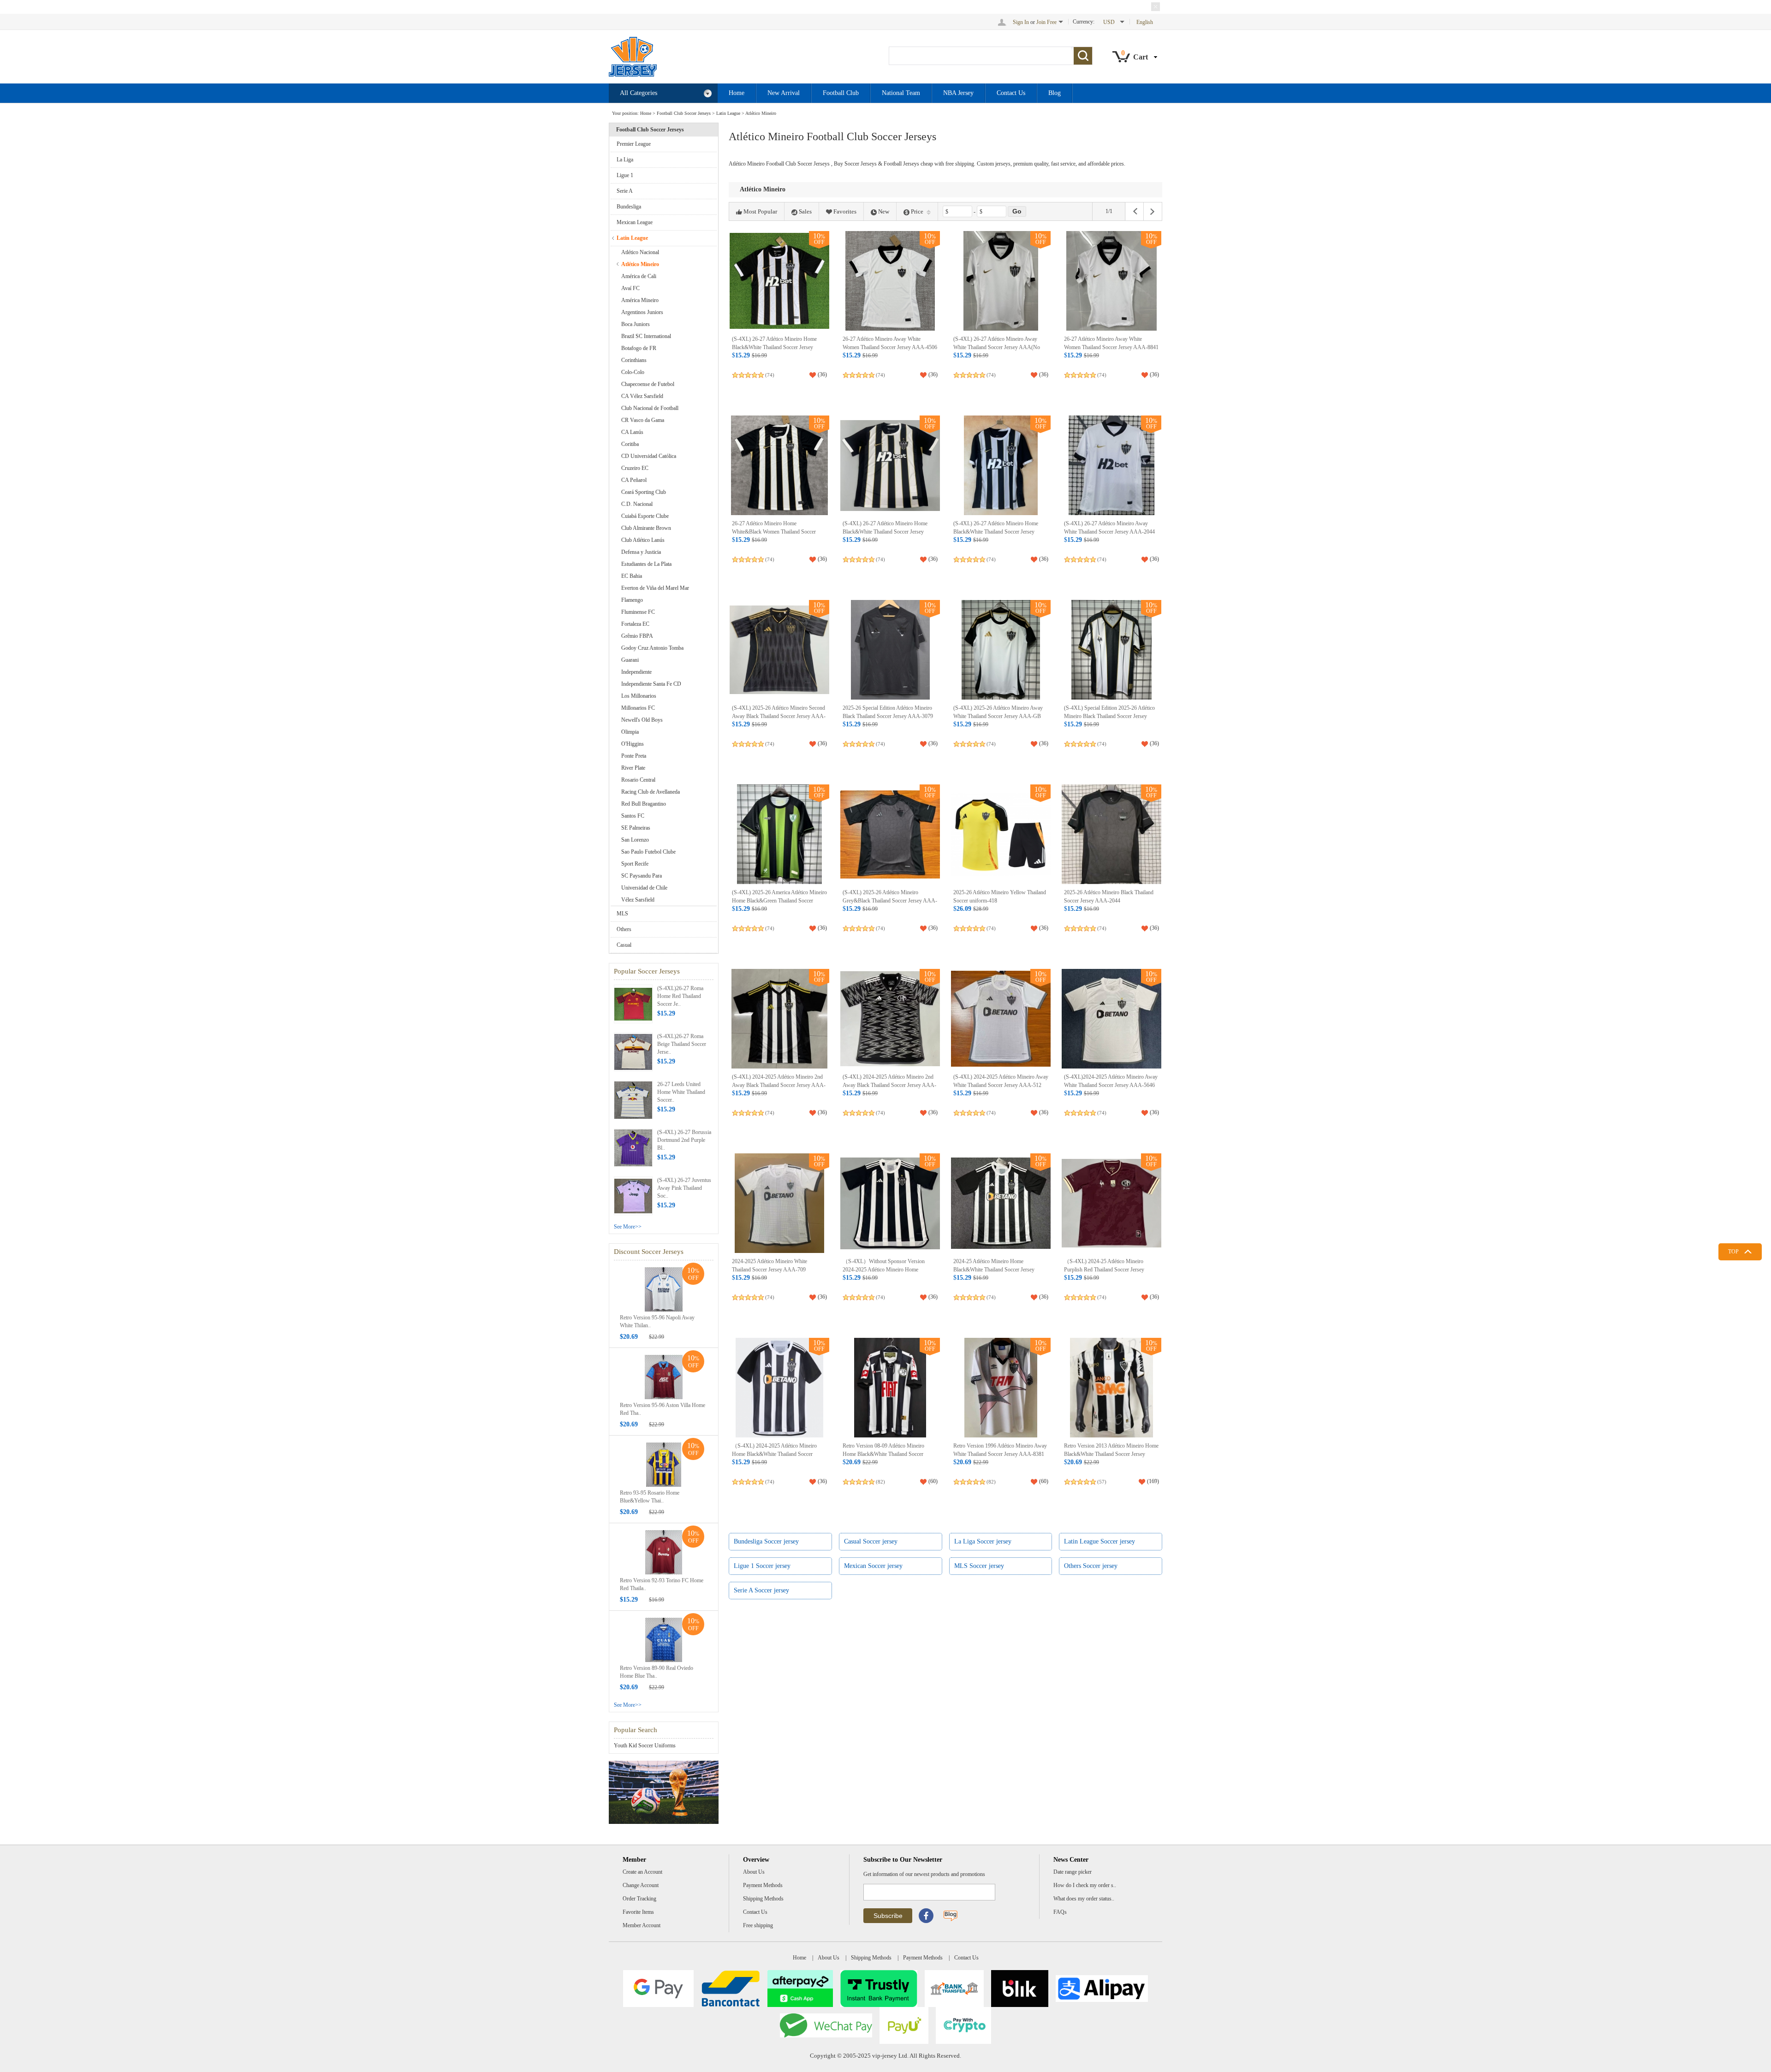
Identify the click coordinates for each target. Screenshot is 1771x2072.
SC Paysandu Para (642, 876)
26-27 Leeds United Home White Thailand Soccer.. (681, 1092)
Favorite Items (638, 1912)
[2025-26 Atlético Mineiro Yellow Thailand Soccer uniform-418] (1001, 834)
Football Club (841, 93)
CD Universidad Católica (649, 456)
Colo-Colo (633, 372)
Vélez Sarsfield (638, 900)
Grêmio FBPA (637, 636)
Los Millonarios (639, 696)
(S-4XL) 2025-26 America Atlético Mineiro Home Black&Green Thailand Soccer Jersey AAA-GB (779, 900)
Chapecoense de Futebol (648, 384)
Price (917, 211)
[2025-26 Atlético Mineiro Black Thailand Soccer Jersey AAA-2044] (1111, 834)
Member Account (642, 1925)
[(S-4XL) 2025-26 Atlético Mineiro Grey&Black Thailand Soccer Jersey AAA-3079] (890, 834)
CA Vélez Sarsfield (642, 396)
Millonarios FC (638, 708)
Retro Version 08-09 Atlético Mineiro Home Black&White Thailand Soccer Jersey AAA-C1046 (883, 1454)
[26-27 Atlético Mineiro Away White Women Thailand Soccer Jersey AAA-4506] (890, 281)
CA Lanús (632, 432)
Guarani (630, 660)
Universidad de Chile (644, 888)
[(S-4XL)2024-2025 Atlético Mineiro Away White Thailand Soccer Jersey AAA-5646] (1111, 1019)
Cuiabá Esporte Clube (645, 516)
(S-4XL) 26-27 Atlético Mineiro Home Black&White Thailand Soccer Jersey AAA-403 (774, 347)
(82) (880, 1482)
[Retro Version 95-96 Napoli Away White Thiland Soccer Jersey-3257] (663, 1289)
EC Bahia (632, 576)
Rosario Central (638, 780)
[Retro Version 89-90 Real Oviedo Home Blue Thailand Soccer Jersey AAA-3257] (664, 1639)
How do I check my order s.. (1085, 1885)
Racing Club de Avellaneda (651, 792)
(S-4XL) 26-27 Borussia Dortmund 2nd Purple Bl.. (684, 1140)
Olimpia (630, 732)
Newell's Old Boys (642, 720)
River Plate (633, 768)
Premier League (634, 144)
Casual (624, 945)
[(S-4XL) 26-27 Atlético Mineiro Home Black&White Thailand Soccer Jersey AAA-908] (890, 465)
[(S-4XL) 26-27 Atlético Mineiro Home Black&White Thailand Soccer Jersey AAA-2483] (1001, 465)
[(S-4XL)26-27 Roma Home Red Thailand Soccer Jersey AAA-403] (633, 1003)
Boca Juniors (636, 324)
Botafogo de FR (639, 348)
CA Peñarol (634, 480)
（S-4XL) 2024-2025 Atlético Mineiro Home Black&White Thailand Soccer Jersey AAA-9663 (774, 1454)
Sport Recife (635, 864)
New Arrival (784, 93)
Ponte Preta (634, 756)
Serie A (625, 191)
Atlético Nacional (640, 252)
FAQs (1060, 1912)
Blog (1055, 93)
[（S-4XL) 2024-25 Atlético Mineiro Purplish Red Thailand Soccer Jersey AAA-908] (1111, 1203)
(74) (770, 375)
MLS (622, 914)
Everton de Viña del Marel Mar (655, 588)
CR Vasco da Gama (643, 420)
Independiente (636, 672)
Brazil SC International (646, 336)
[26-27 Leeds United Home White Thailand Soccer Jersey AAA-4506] (633, 1099)
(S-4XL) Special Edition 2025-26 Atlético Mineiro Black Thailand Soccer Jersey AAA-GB (1109, 716)
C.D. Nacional (637, 504)
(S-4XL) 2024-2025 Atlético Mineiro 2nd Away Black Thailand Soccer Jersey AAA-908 (779, 1085)
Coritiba (630, 444)
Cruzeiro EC (635, 468)
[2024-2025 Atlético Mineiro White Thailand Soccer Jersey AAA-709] (779, 1203)
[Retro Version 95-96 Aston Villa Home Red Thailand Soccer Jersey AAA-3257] (664, 1377)
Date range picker (1073, 1872)
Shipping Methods (763, 1899)
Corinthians (634, 360)
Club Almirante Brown (646, 528)
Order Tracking (639, 1899)
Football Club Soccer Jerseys (684, 113)
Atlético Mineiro (761, 113)
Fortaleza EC (635, 624)
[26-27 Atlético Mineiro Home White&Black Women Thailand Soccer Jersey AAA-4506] (779, 465)
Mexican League (635, 222)
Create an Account (642, 1872)
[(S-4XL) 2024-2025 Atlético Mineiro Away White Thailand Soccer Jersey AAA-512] (1001, 1019)
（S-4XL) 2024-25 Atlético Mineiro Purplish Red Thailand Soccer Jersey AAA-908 (1104, 1269)
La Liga (625, 160)
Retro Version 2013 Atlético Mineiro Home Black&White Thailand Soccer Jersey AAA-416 (1111, 1454)
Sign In (1021, 22)
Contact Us (1011, 93)
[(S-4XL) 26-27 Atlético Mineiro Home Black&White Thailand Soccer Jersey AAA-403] (779, 281)
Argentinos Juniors (642, 312)
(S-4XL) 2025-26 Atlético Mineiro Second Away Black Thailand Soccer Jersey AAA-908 (779, 716)
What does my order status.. (1084, 1899)
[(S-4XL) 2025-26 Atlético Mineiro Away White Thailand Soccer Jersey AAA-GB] (1001, 650)
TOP (1733, 1252)
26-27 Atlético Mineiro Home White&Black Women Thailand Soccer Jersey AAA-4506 (774, 531)
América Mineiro (640, 300)
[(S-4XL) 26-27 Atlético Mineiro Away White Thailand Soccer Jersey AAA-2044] (1111, 465)
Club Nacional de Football (650, 408)
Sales (805, 211)
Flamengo (632, 600)
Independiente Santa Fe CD (651, 684)
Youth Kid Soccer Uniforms (645, 1745)
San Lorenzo (635, 840)
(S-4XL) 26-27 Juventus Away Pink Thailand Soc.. (684, 1188)
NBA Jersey (958, 93)
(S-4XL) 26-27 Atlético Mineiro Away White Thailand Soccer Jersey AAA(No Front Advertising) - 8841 (997, 347)
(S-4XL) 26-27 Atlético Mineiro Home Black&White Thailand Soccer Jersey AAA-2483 (996, 531)
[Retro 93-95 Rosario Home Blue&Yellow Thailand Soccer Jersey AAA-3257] (664, 1464)
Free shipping (758, 1925)
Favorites (845, 211)
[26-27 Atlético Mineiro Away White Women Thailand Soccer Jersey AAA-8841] (1111, 281)
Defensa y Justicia (641, 552)
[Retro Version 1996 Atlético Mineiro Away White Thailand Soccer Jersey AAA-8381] (1001, 1388)
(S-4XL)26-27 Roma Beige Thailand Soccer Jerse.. (682, 1044)
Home (737, 93)
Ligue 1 (625, 175)
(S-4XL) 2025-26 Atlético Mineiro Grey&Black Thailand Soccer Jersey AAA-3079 (890, 900)
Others (624, 929)
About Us (754, 1872)
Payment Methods (763, 1885)
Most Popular (760, 211)
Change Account (641, 1885)
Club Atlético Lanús (643, 540)
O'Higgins (633, 744)
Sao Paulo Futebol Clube (648, 852)
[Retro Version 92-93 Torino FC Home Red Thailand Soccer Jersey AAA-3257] (663, 1552)
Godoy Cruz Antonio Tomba (652, 648)
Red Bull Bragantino (644, 804)
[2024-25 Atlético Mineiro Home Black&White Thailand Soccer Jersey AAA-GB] (1001, 1203)
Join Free (1046, 22)
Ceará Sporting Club (644, 492)
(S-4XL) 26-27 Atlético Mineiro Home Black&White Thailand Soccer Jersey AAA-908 (885, 531)
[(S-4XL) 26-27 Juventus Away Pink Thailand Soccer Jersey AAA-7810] (633, 1195)
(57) (1102, 1482)
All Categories (639, 93)
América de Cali (639, 276)
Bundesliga (629, 207)
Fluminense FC (638, 612)
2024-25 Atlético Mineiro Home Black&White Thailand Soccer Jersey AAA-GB (994, 1269)
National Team (901, 93)
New (884, 211)
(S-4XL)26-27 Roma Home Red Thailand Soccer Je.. (680, 996)
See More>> (628, 1227)
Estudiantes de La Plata (646, 564)
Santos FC (633, 816)
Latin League (728, 113)
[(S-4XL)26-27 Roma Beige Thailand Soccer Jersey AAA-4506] (633, 1051)
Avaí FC (630, 288)
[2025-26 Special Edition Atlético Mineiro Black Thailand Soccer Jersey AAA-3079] (890, 650)
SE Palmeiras (636, 828)
